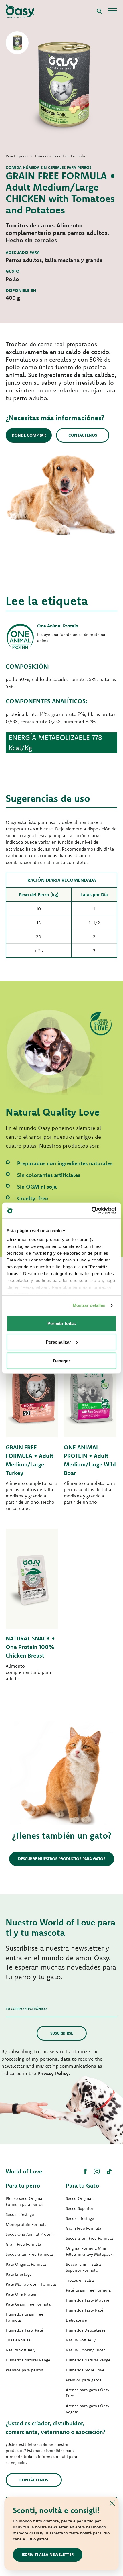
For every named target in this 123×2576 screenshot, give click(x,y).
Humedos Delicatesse (86, 2330)
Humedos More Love (85, 2370)
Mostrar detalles (89, 1305)
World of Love (24, 2171)
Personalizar (58, 1342)
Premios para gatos (84, 2380)
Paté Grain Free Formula (28, 2304)
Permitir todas (62, 1323)
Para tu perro (23, 2185)
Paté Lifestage (19, 2274)
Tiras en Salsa (18, 2340)
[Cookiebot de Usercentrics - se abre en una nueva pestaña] (91, 1210)
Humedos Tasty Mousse (88, 2300)
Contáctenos (83, 435)
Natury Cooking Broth (86, 2350)
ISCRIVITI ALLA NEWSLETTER (48, 2555)
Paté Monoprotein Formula (31, 2284)
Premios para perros (24, 2370)
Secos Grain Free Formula (29, 2254)
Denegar (62, 1361)
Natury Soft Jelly (21, 2350)
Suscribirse (62, 2033)
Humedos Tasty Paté (24, 2330)
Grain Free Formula (23, 2244)
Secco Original (79, 2198)
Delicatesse (76, 2320)
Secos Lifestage (20, 2214)
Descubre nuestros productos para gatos (62, 1859)
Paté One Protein (22, 2294)
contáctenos (34, 2480)
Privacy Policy (53, 2073)
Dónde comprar (29, 435)
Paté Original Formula (26, 2264)
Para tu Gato (82, 2185)
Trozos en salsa (80, 2280)
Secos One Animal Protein (30, 2234)
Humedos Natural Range (28, 2360)
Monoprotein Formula (26, 2224)
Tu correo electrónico (26, 2009)
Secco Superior (80, 2208)
